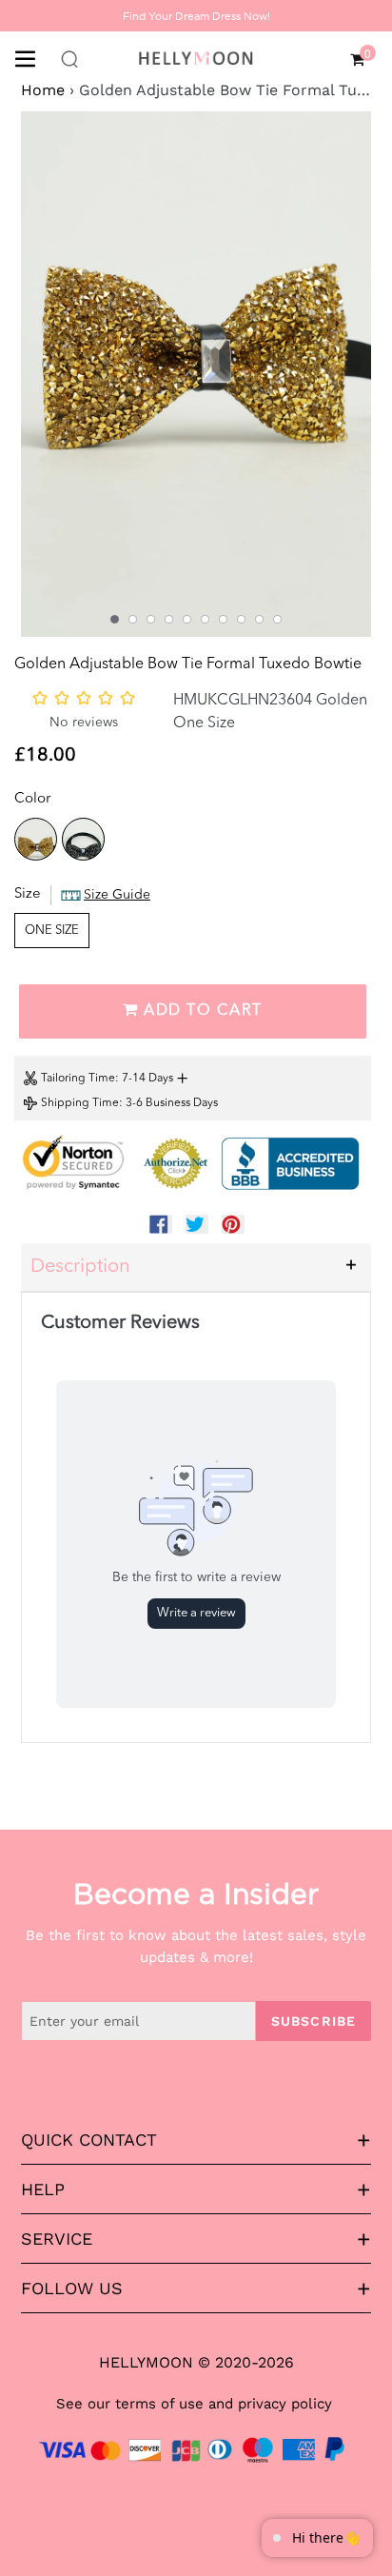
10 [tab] (277, 619)
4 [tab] (169, 619)
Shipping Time (80, 1103)
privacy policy (285, 2404)
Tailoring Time (78, 1079)
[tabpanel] (196, 374)
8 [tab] (241, 619)
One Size (52, 931)
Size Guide (117, 895)
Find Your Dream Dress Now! (196, 16)
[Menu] (32, 57)
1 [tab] (115, 619)
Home (43, 90)
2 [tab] (133, 619)
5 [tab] (187, 619)
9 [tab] (259, 619)
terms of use (159, 2404)
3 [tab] (151, 619)
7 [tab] (223, 619)
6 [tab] (205, 619)
